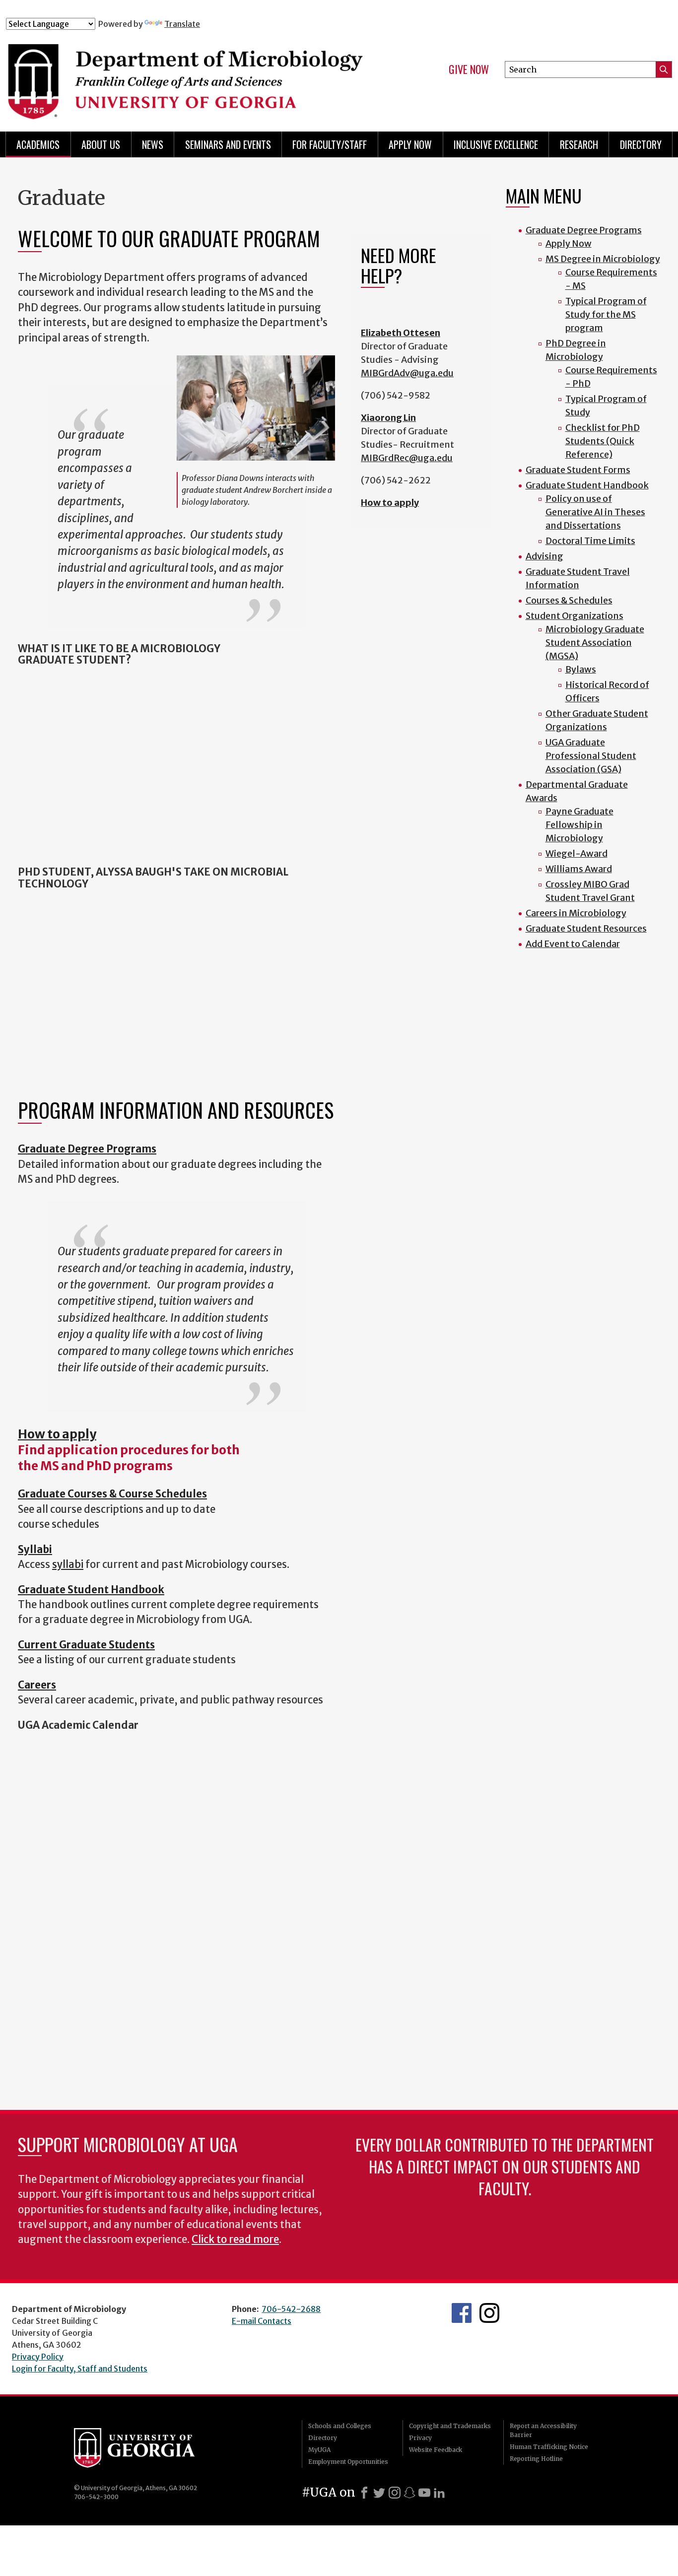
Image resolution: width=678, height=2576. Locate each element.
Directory (641, 144)
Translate (182, 24)
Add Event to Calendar (573, 944)
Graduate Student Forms (578, 470)
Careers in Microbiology (576, 913)
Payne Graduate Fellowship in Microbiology (579, 825)
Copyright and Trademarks (450, 2426)
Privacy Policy (38, 2357)
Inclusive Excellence (496, 144)
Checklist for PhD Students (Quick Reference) (603, 441)
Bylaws (581, 669)
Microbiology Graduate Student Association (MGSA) (595, 643)
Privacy (420, 2438)
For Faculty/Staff (330, 144)
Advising (544, 556)
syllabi (68, 1564)
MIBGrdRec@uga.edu (407, 458)
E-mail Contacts (262, 2321)
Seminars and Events (228, 144)
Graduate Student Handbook (587, 485)
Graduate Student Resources (586, 928)
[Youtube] (424, 2493)
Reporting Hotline (536, 2459)
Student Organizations (575, 616)
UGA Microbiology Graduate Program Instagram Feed (489, 2313)
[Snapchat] (409, 2493)
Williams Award (579, 869)
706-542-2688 (291, 2309)
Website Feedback (436, 2450)
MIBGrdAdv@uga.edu (407, 373)
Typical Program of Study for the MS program (606, 314)
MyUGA (319, 2450)
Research (579, 144)
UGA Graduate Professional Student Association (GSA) (591, 756)
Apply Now (410, 144)
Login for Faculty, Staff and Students (80, 2369)
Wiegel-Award (576, 853)
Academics (38, 144)
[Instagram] (395, 2493)
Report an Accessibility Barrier (543, 2430)
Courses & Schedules (569, 600)
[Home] (190, 73)
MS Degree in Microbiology (603, 259)
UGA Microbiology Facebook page (462, 2313)
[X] (379, 2493)
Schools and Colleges (340, 2426)
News (153, 144)
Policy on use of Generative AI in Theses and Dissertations (595, 512)
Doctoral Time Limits (590, 541)
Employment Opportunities (348, 2462)
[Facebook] (364, 2493)
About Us (101, 144)
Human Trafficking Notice (549, 2447)
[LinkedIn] (439, 2493)
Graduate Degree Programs (584, 230)
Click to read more (235, 2239)
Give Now (469, 69)
